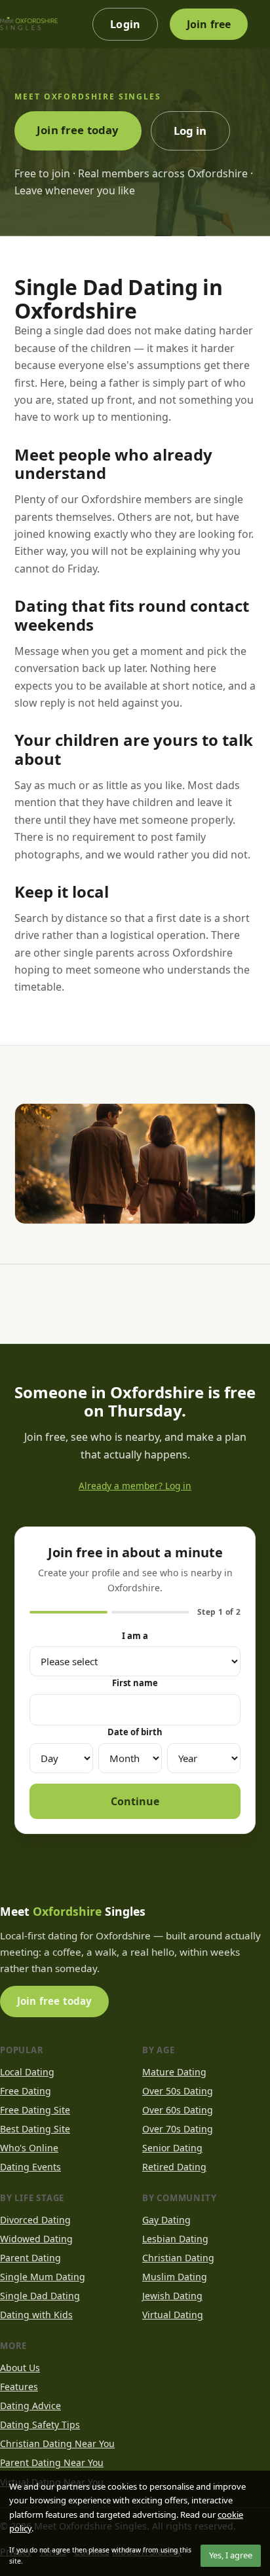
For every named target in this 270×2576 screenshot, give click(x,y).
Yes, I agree (231, 2555)
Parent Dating (30, 2258)
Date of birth (135, 1732)
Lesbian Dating (175, 2239)
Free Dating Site (35, 2110)
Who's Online (29, 2148)
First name (135, 1683)
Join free (209, 24)
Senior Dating (172, 2148)
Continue (135, 1801)
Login (125, 24)
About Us (20, 2368)
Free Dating (26, 2091)
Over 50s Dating (178, 2091)
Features (19, 2387)
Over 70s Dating (178, 2129)
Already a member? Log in (135, 1486)
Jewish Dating (172, 2296)
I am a (135, 1636)
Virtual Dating (173, 2315)
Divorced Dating (35, 2220)
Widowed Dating (36, 2239)
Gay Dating (166, 2220)
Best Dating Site (35, 2129)
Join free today (78, 130)
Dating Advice (30, 2406)
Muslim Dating (175, 2277)
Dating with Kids (36, 2315)
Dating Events (30, 2167)
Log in (190, 131)
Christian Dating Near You (57, 2444)
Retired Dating (174, 2167)
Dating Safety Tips (40, 2425)
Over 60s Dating (178, 2110)
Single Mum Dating (43, 2277)
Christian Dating (178, 2258)
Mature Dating (174, 2072)
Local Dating (27, 2072)
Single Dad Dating (40, 2296)
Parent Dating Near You (52, 2462)
